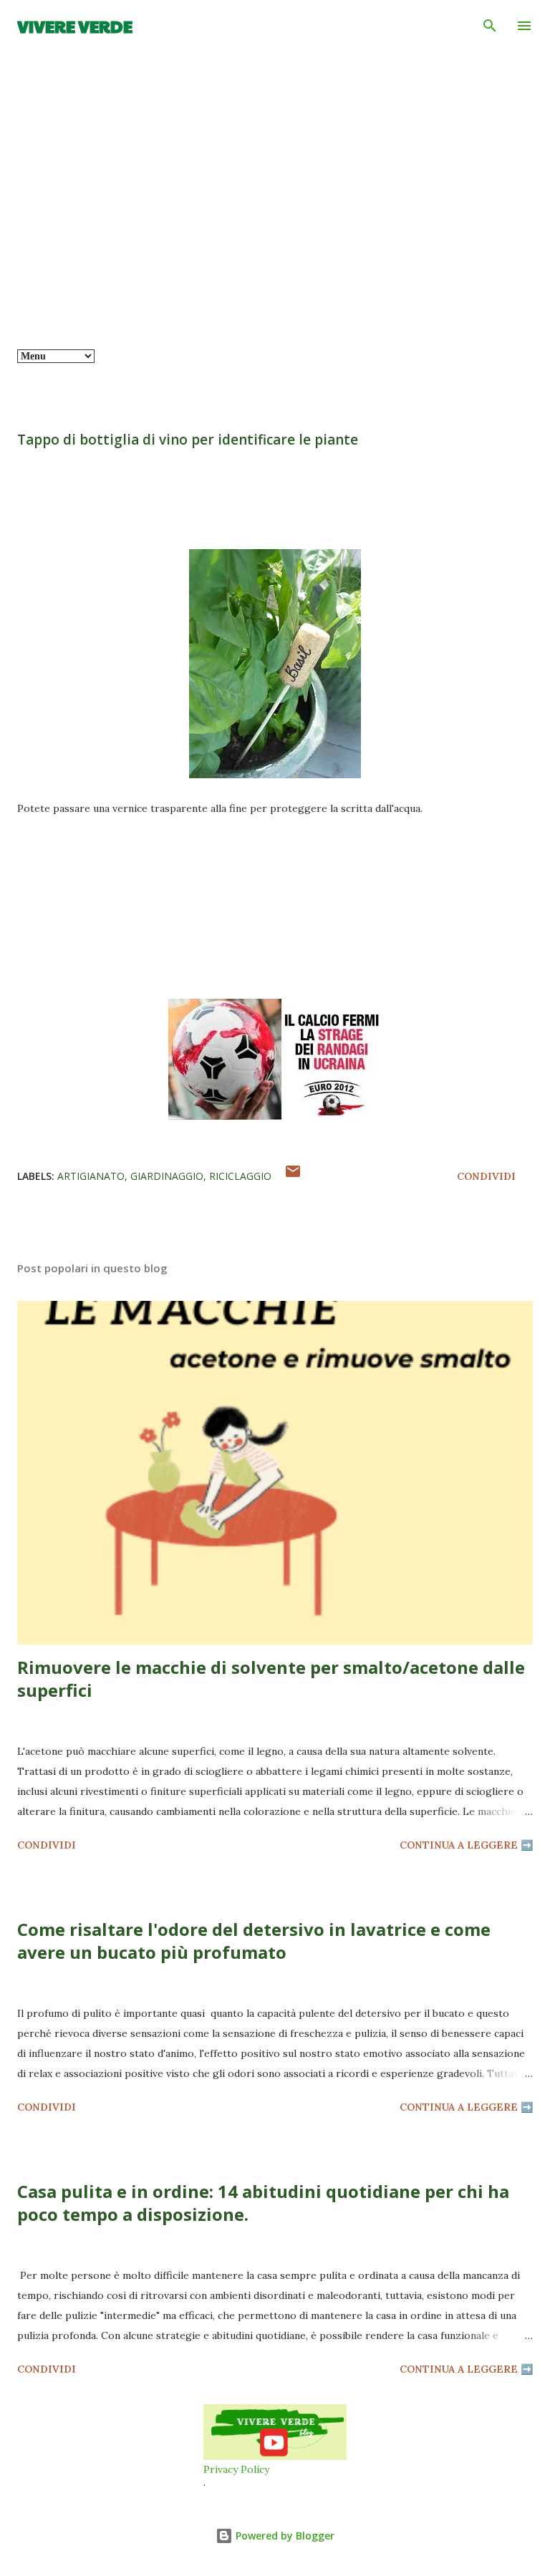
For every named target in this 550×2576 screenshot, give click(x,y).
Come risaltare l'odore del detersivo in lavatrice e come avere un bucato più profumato (254, 1941)
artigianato (91, 1176)
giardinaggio (167, 1176)
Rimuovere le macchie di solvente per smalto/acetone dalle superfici (271, 1679)
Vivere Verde (75, 26)
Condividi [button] (486, 1176)
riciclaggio (240, 1176)
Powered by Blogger (284, 2536)
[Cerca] (490, 26)
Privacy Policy (236, 2469)
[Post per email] (293, 1176)
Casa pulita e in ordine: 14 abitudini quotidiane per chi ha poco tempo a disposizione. (263, 2203)
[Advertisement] (275, 242)
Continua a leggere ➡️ (466, 1845)
